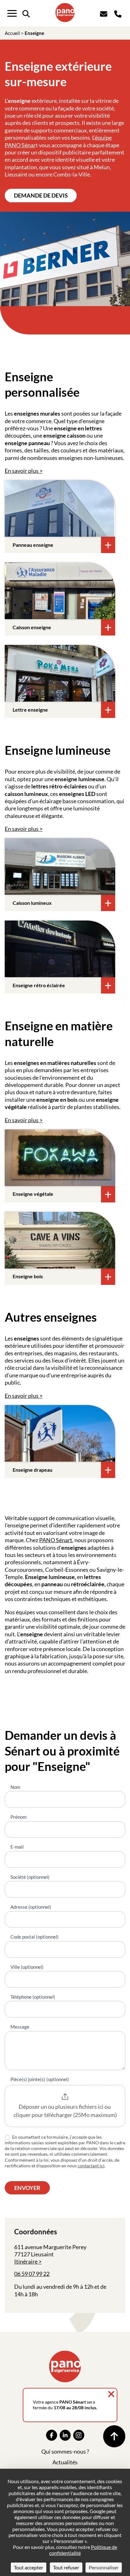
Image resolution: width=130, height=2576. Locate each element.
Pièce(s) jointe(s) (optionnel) (40, 2079)
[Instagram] (79, 2435)
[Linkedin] (65, 2435)
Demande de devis (41, 195)
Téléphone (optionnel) (33, 1997)
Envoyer (27, 2188)
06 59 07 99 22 (32, 2274)
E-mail (17, 1847)
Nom (15, 1787)
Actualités (65, 2462)
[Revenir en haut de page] (114, 2436)
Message (20, 2027)
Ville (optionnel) (27, 1967)
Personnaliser (104, 2567)
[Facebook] (52, 2435)
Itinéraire (26, 2261)
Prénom (18, 1817)
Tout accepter (29, 2567)
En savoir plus (22, 471)
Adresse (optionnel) (31, 1907)
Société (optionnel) (30, 1877)
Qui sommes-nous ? (65, 2451)
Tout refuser (66, 2567)
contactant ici (91, 2166)
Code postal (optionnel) (35, 1937)
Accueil (12, 33)
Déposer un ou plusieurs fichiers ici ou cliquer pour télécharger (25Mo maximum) (65, 2111)
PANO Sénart (56, 1540)
